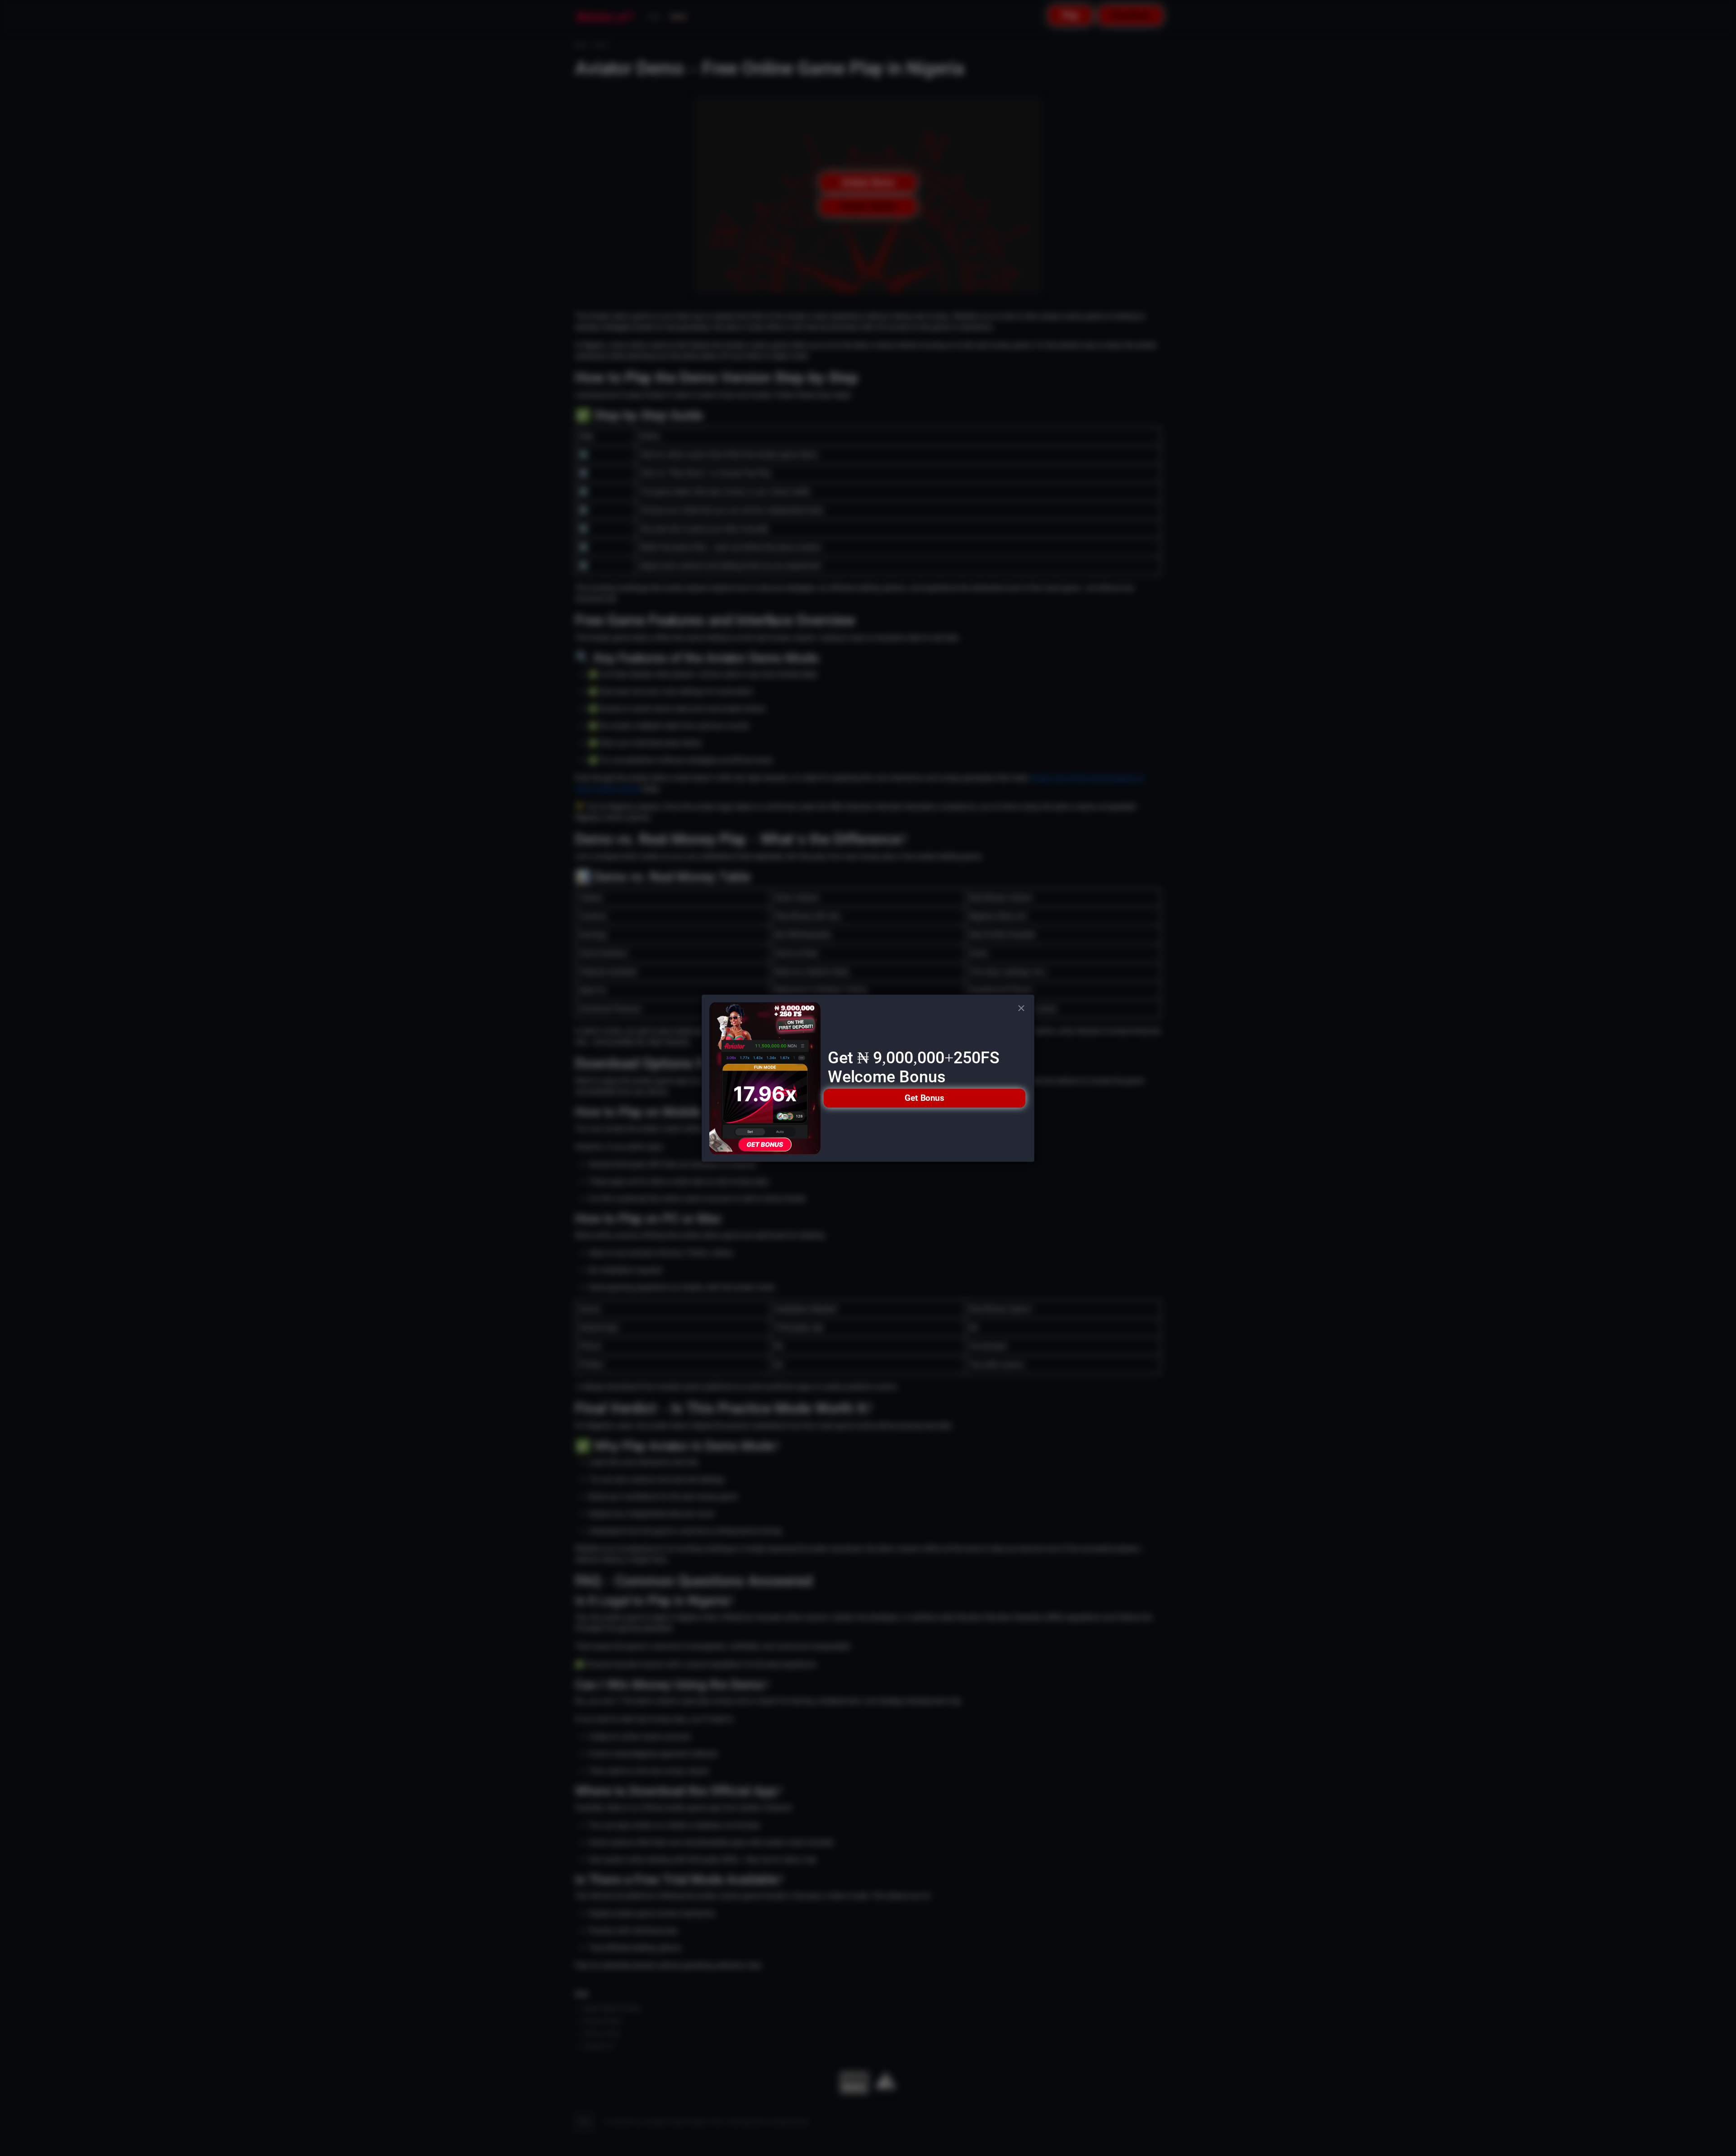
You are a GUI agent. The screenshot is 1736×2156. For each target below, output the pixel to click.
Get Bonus (925, 1098)
